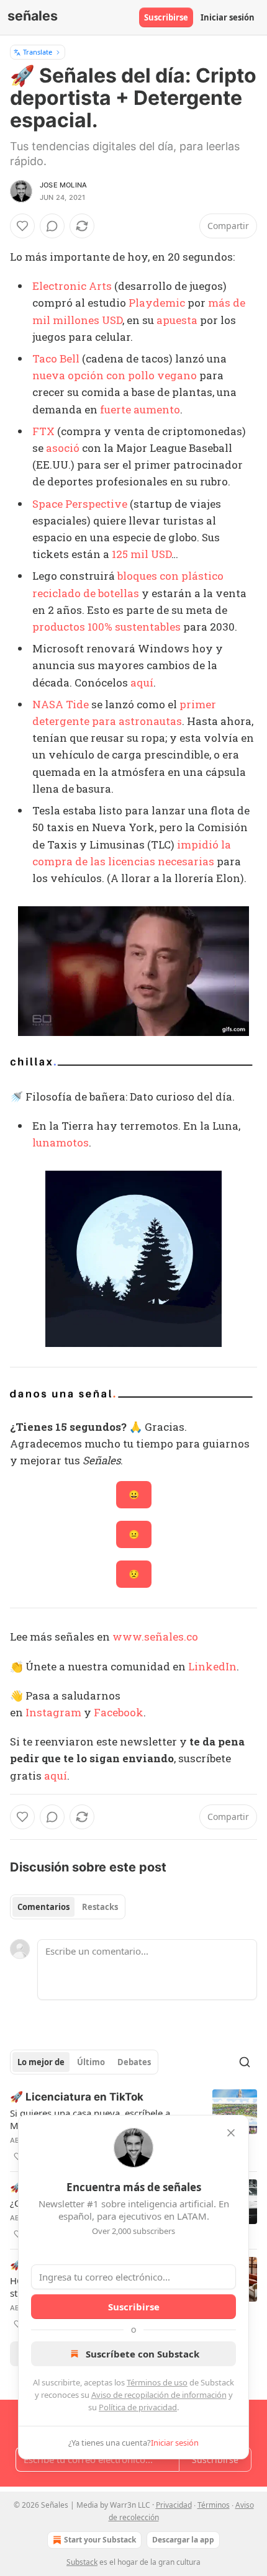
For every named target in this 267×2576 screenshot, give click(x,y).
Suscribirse (166, 17)
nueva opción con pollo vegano (115, 375)
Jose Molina (63, 185)
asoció (63, 448)
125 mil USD (142, 554)
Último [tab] (91, 2062)
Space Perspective (80, 504)
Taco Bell (56, 358)
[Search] (245, 2062)
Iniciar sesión (228, 17)
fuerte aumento (140, 409)
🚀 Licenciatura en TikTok (77, 2097)
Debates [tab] (134, 2062)
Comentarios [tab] (43, 1907)
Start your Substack (100, 2540)
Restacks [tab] (100, 1907)
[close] (231, 2133)
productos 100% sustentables (106, 627)
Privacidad (174, 2505)
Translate (38, 52)
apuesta (177, 320)
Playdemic (157, 303)
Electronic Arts (72, 286)
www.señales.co (155, 1637)
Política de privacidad (138, 2407)
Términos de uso (157, 2382)
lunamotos (61, 1142)
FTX (43, 431)
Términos (214, 2505)
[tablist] (68, 1907)
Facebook (119, 1712)
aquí (142, 682)
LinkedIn (212, 1666)
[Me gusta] (22, 226)
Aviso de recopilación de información (159, 2395)
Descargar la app (183, 2540)
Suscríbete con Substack (143, 2354)
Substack (82, 2562)
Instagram (53, 1712)
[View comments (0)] (52, 226)
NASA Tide (61, 704)
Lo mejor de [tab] (41, 2062)
